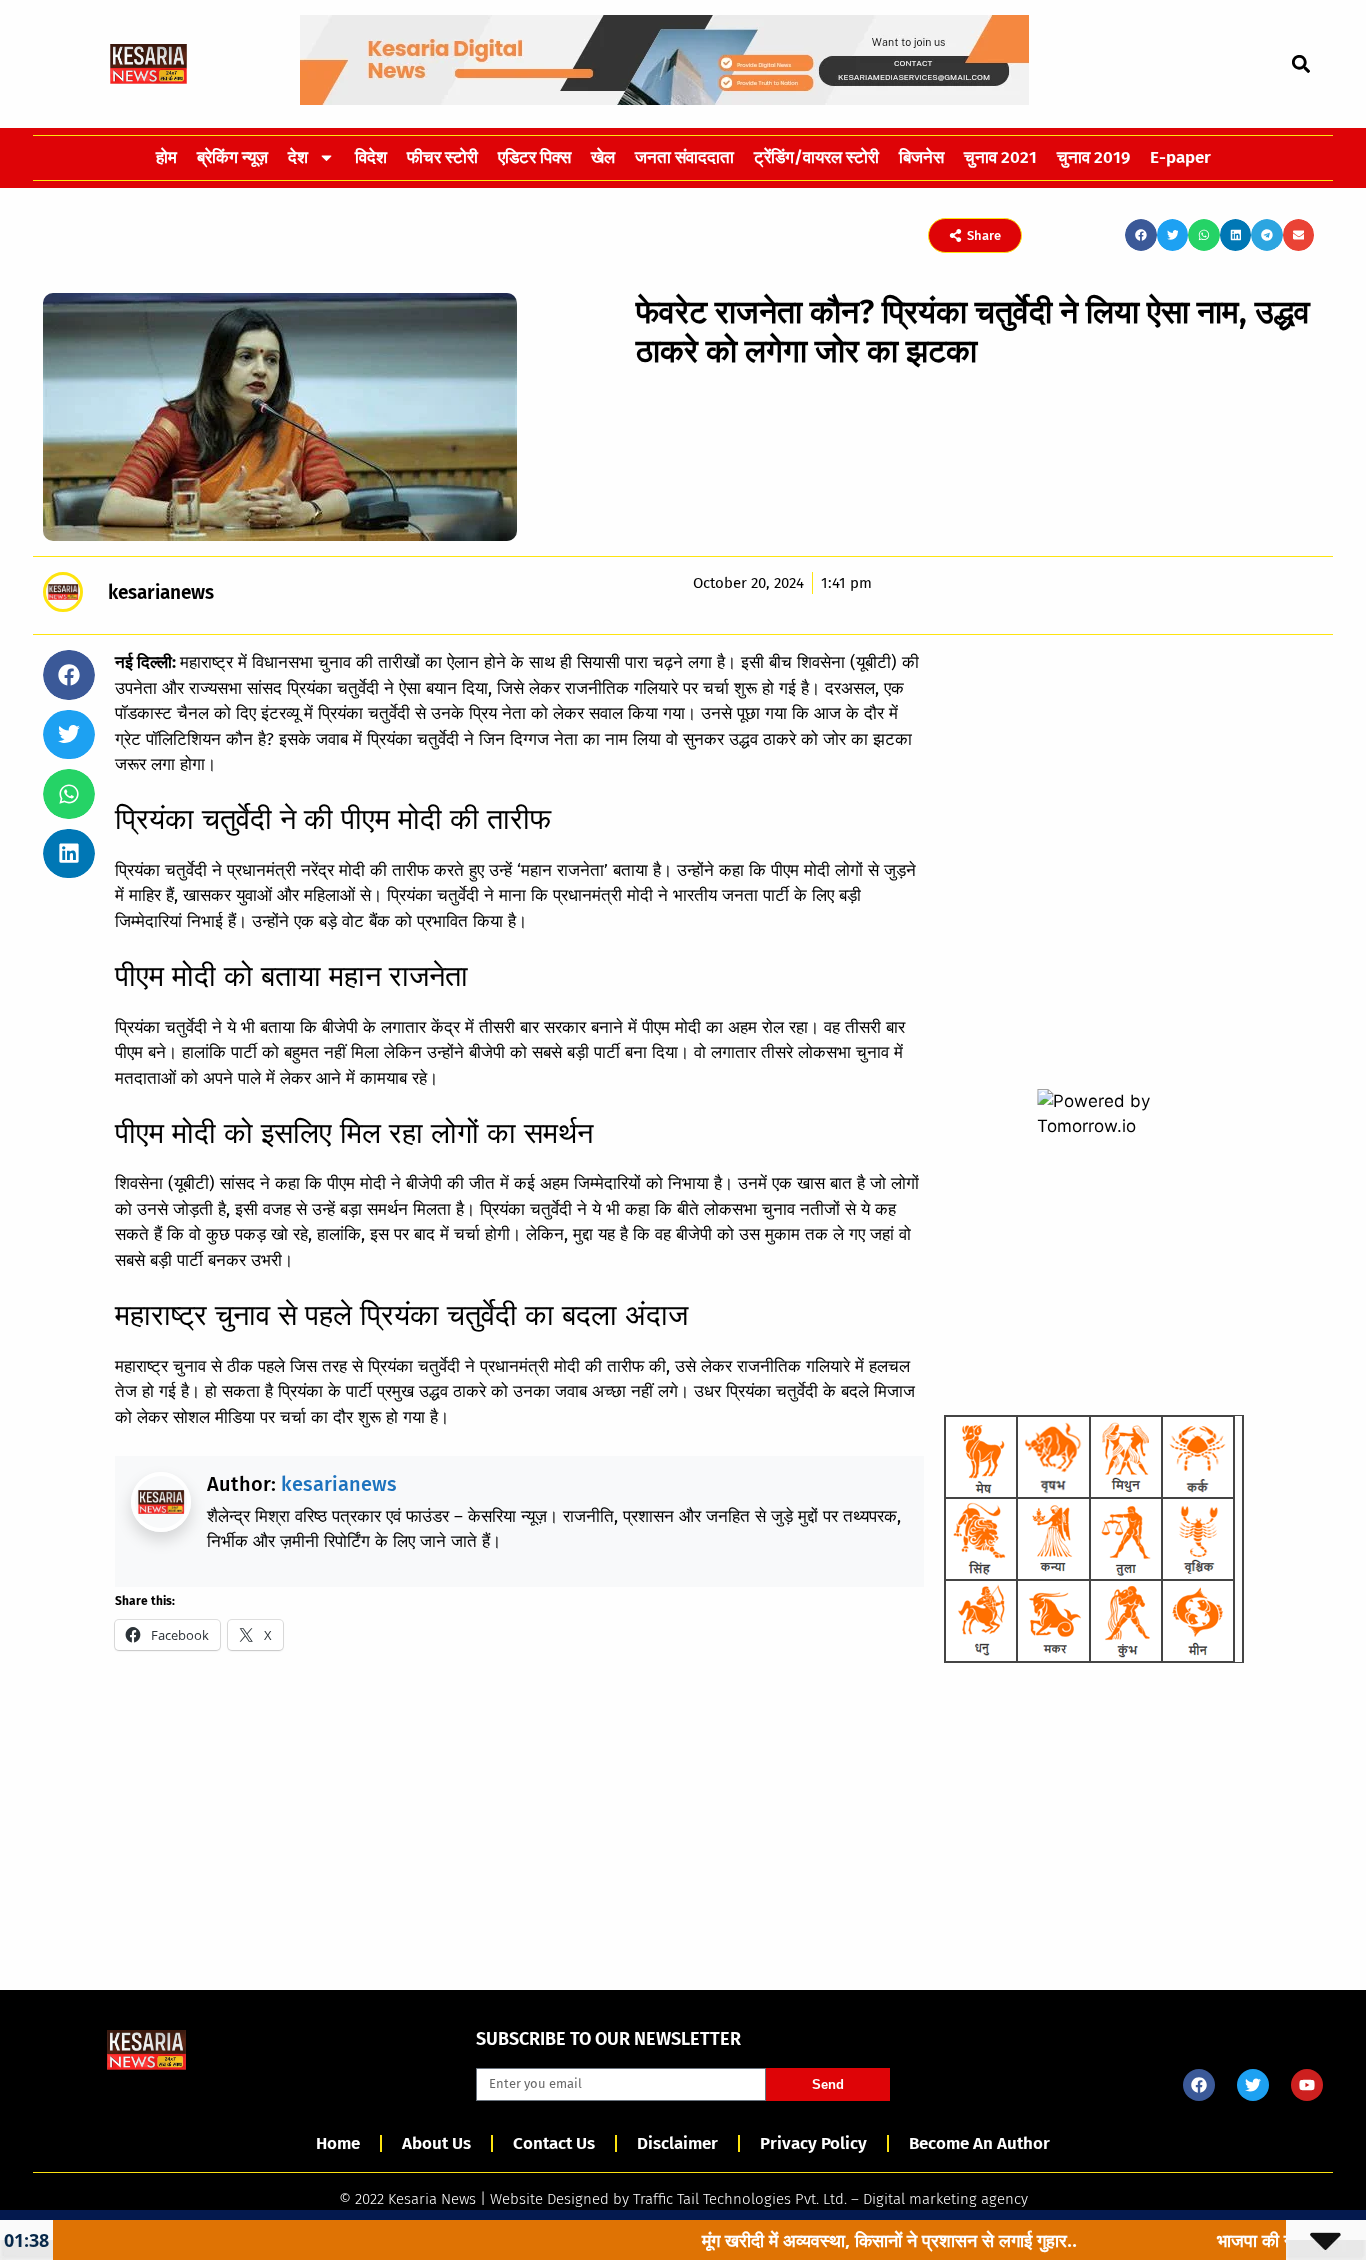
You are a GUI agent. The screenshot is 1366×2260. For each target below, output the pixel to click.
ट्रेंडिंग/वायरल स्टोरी (816, 157)
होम (166, 157)
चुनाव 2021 (1000, 157)
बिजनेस (921, 157)
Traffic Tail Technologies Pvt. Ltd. (740, 2199)
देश (298, 157)
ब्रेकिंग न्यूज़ (232, 157)
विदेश (371, 157)
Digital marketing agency (945, 2199)
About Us (436, 2143)
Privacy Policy (813, 2143)
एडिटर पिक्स (534, 157)
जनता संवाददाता (684, 157)
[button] (1300, 63)
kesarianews (339, 1484)
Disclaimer (677, 2143)
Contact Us (554, 2143)
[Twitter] (1253, 2085)
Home (338, 2143)
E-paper (1180, 157)
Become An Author (979, 2143)
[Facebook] (1199, 2085)
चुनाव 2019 (1093, 157)
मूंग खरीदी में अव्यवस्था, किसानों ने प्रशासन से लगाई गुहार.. (822, 2240)
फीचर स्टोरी (442, 157)
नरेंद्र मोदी (333, 870)
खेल (603, 157)
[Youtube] (1307, 2085)
